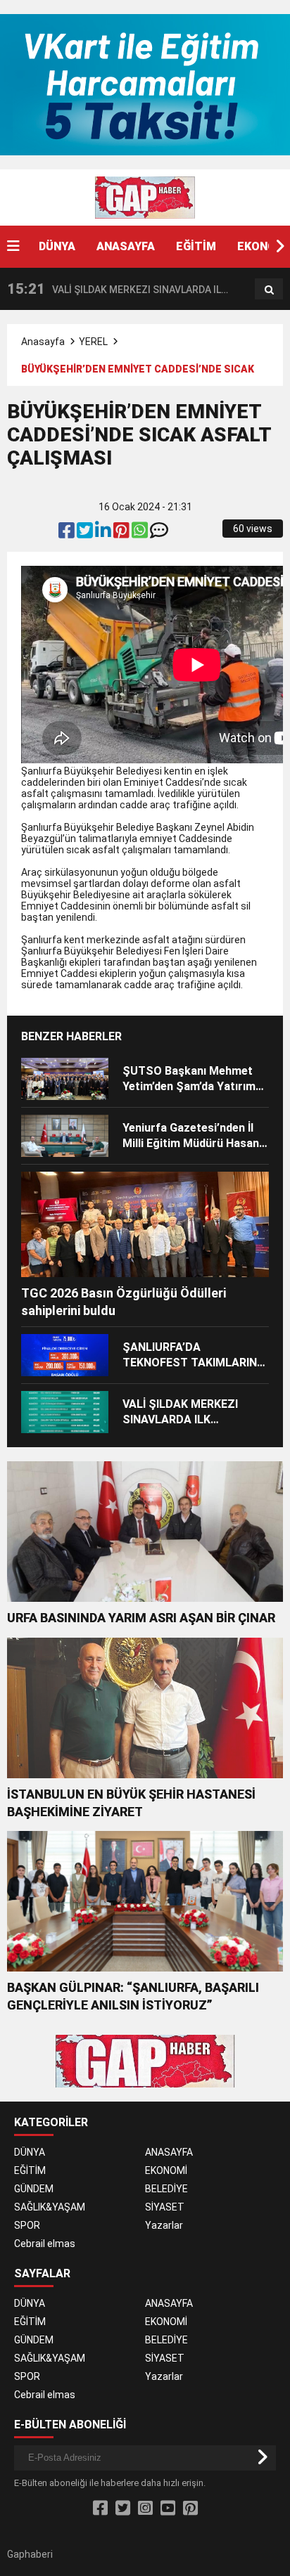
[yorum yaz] (159, 533)
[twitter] (86, 533)
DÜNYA (57, 246)
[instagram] (145, 2509)
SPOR (27, 2225)
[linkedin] (104, 533)
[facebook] (68, 533)
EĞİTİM (196, 246)
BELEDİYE (166, 2189)
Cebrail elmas (45, 2244)
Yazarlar (164, 2225)
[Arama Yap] (269, 290)
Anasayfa (43, 342)
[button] (279, 247)
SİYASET (165, 2207)
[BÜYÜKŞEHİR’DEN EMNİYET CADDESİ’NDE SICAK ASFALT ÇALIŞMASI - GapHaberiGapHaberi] (145, 197)
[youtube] (168, 2509)
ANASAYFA (126, 246)
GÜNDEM (34, 2189)
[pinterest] (122, 533)
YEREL (93, 342)
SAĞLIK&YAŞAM (50, 2207)
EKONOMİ (166, 2170)
